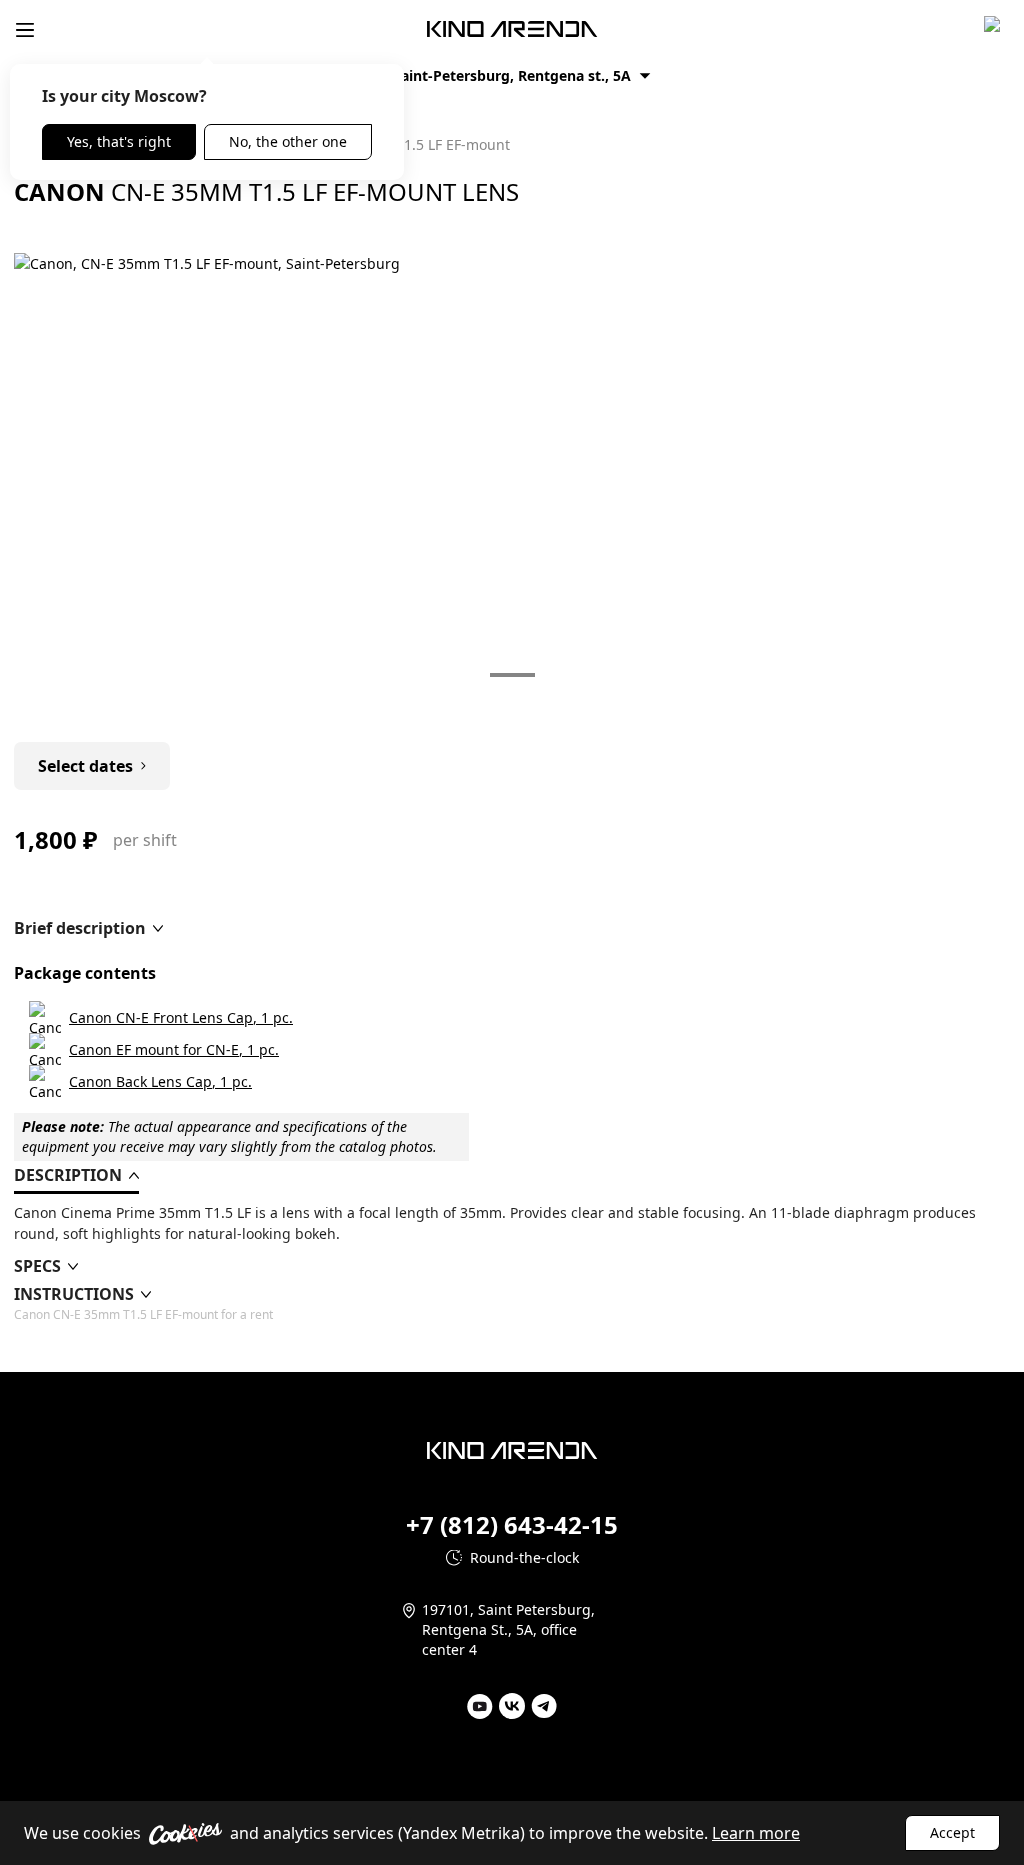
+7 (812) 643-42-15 (512, 1525)
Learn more (756, 1833)
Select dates (85, 766)
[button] (88, 928)
